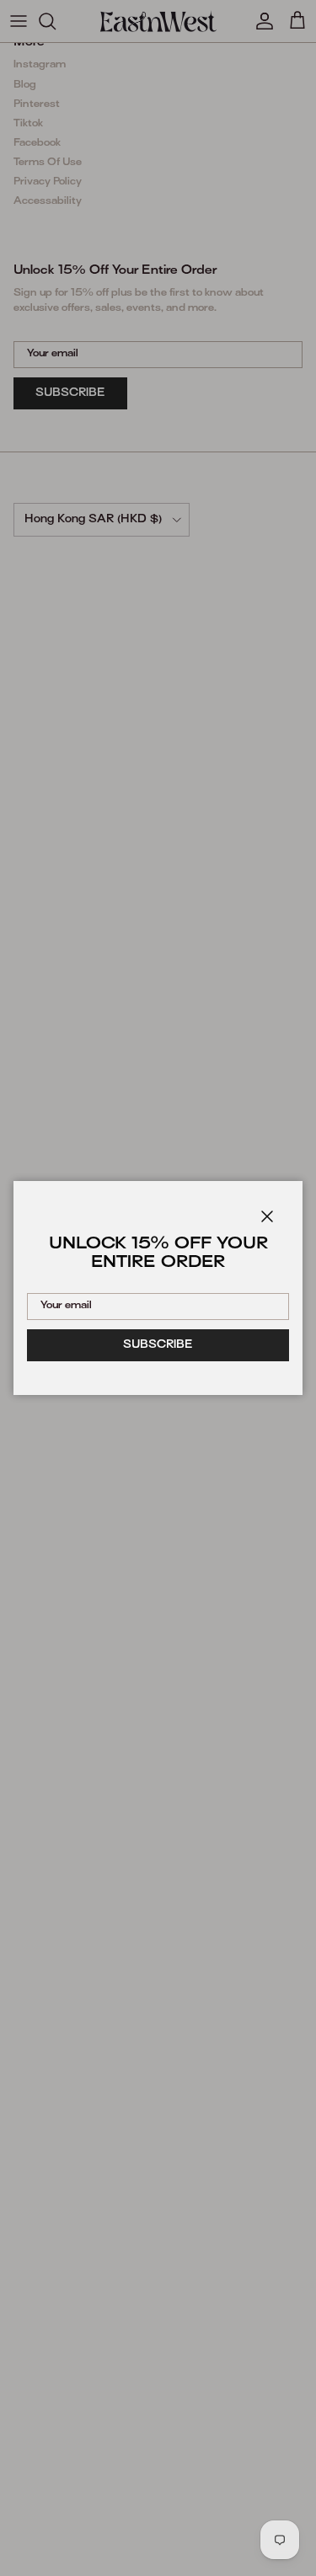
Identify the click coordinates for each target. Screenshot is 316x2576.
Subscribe (158, 1345)
